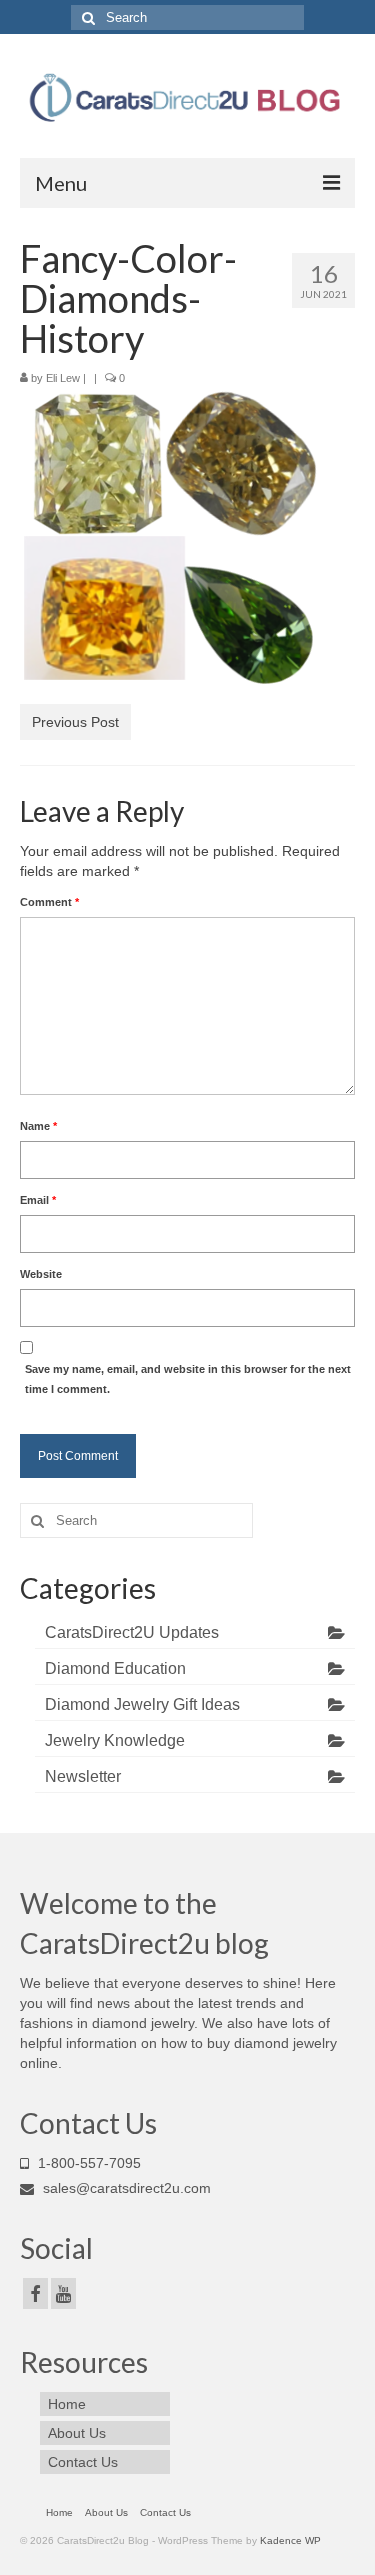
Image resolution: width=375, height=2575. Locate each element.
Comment (49, 902)
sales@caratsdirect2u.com (125, 2188)
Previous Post (75, 722)
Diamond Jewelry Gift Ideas (142, 1704)
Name (38, 1126)
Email (38, 1200)
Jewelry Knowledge (115, 1740)
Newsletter (83, 1776)
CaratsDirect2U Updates (132, 1632)
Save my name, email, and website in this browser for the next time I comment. (188, 1379)
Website (41, 1274)
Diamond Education (115, 1668)
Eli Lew (63, 378)
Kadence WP (290, 2540)
